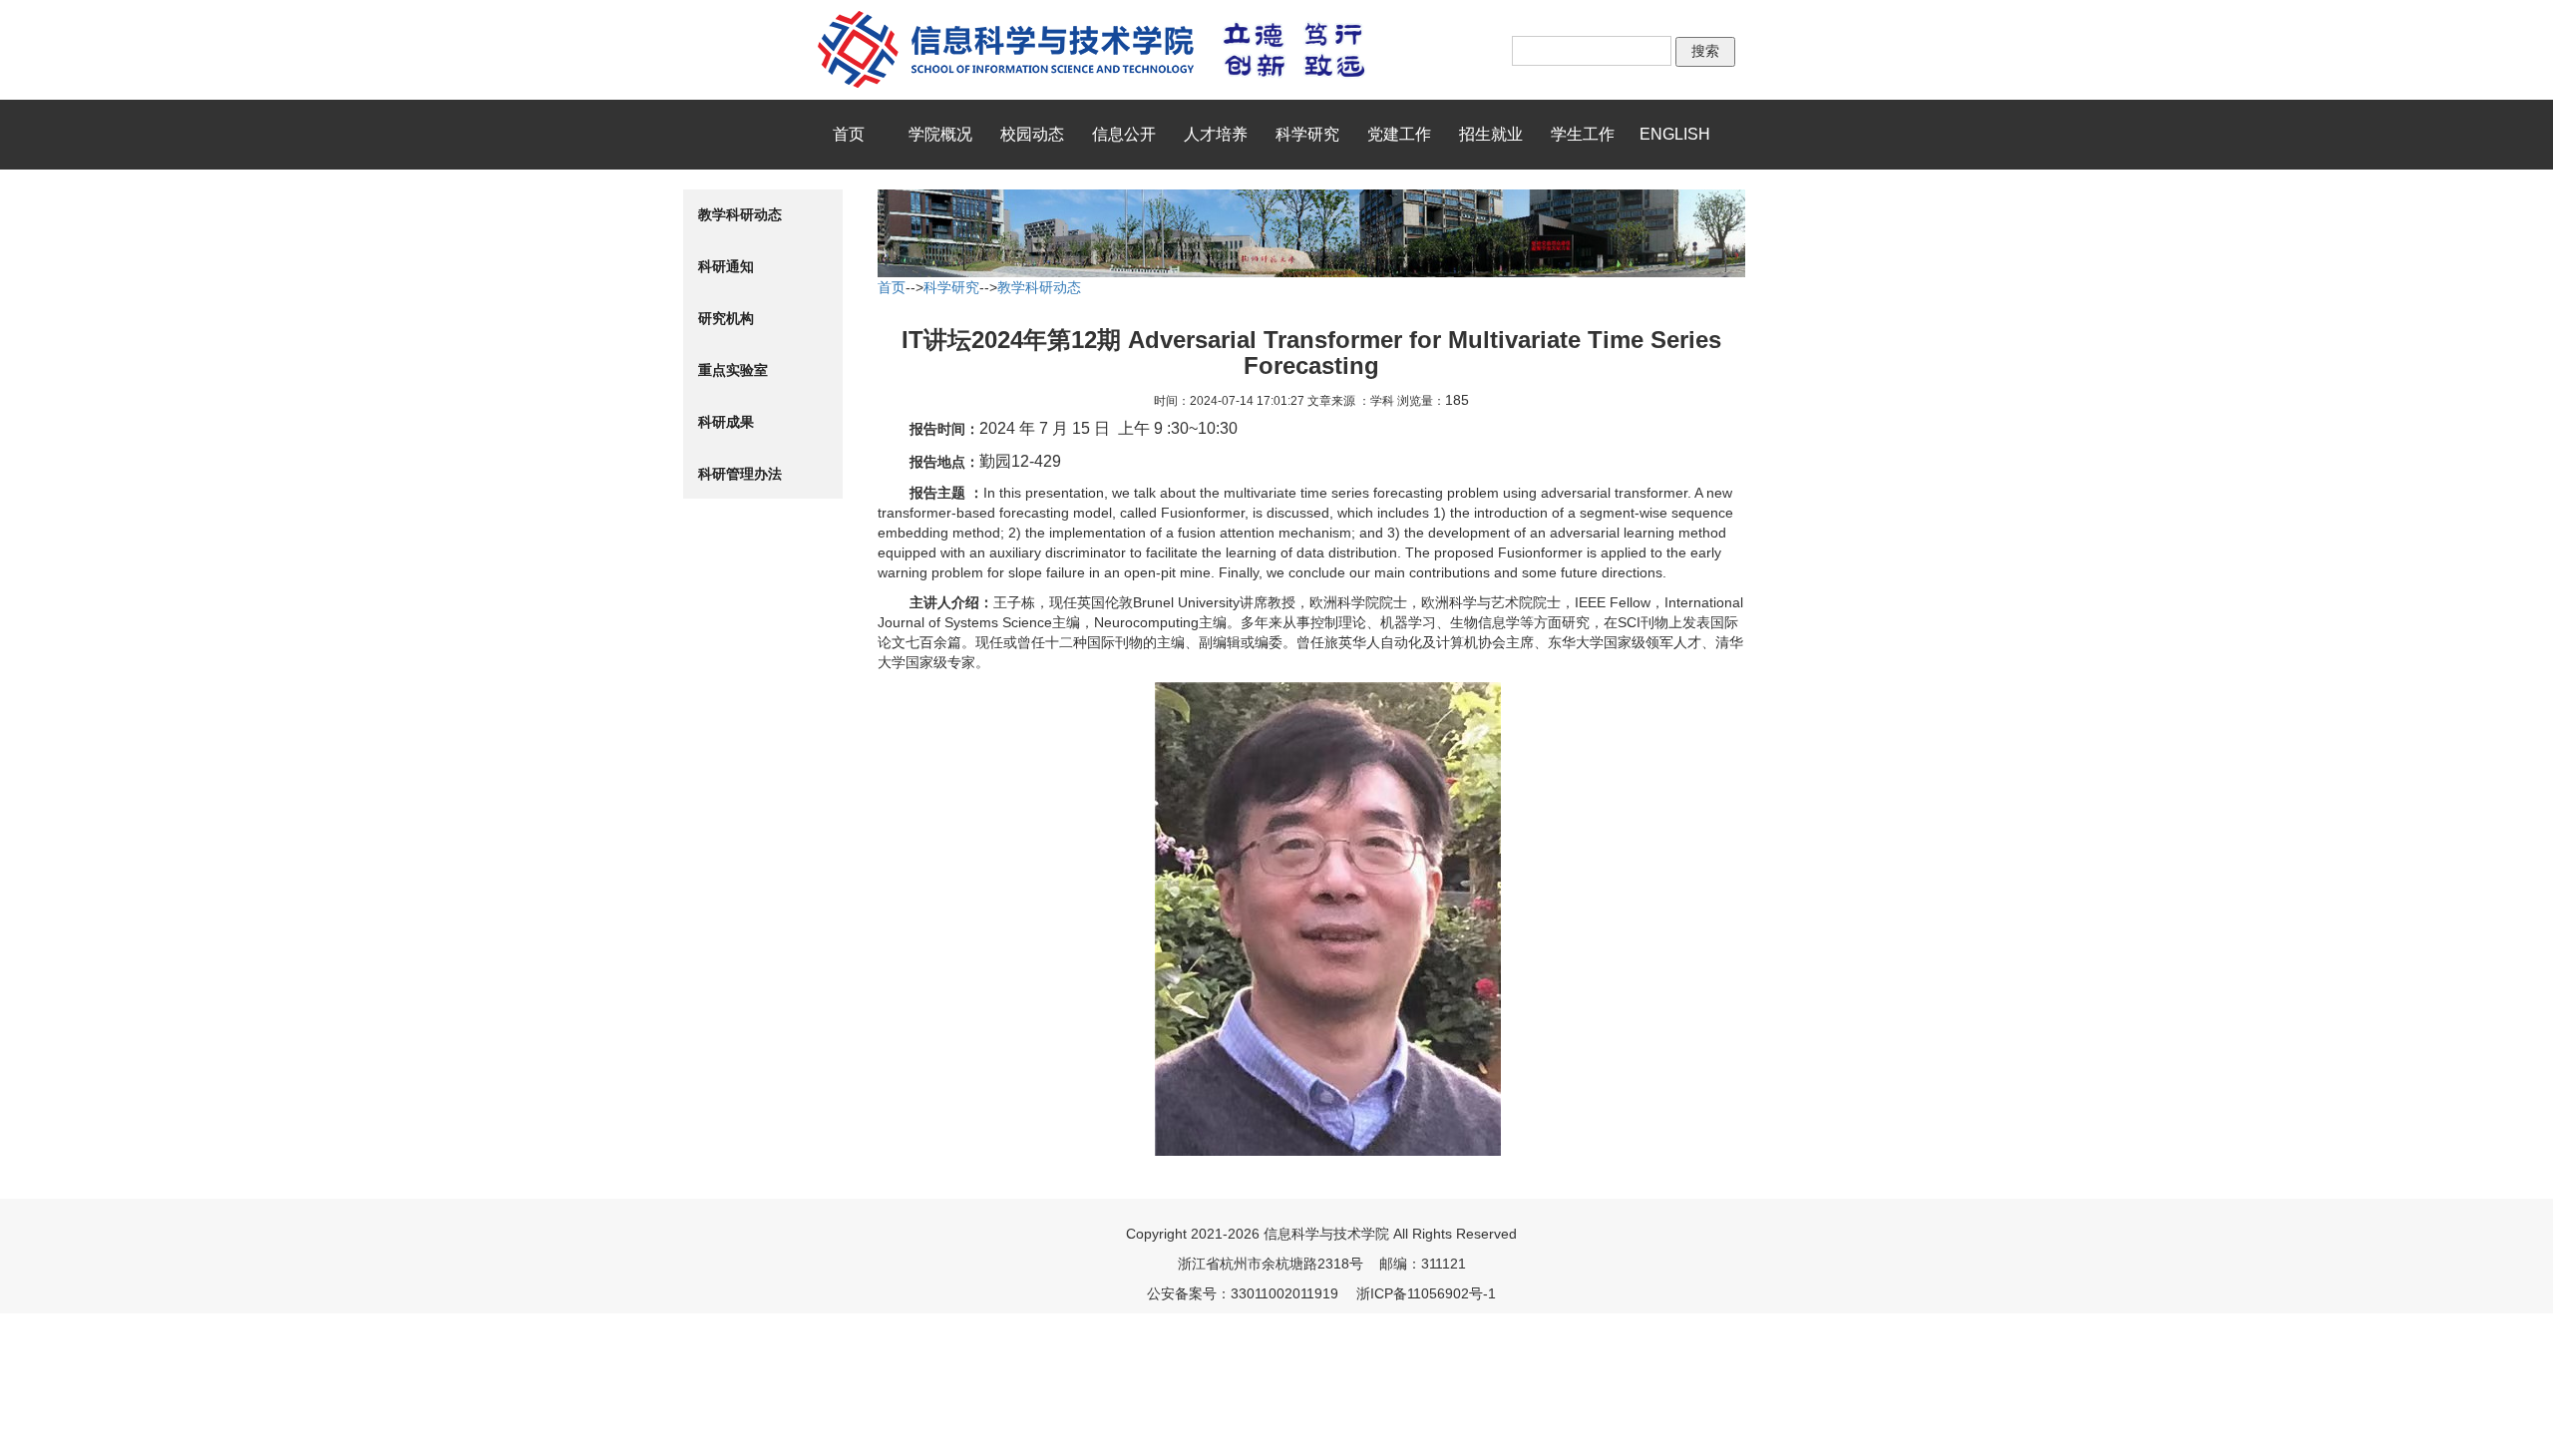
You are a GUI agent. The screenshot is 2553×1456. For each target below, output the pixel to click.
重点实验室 (733, 370)
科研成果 (726, 422)
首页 (849, 134)
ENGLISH (1675, 134)
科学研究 (1307, 134)
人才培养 (1216, 134)
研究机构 (726, 318)
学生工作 (1583, 134)
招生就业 (1491, 134)
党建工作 (1399, 134)
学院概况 (940, 134)
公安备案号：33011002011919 (1243, 1293)
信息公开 (1124, 134)
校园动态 (1032, 134)
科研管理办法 (740, 474)
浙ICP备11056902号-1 (1426, 1293)
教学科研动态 (740, 214)
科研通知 (726, 266)
